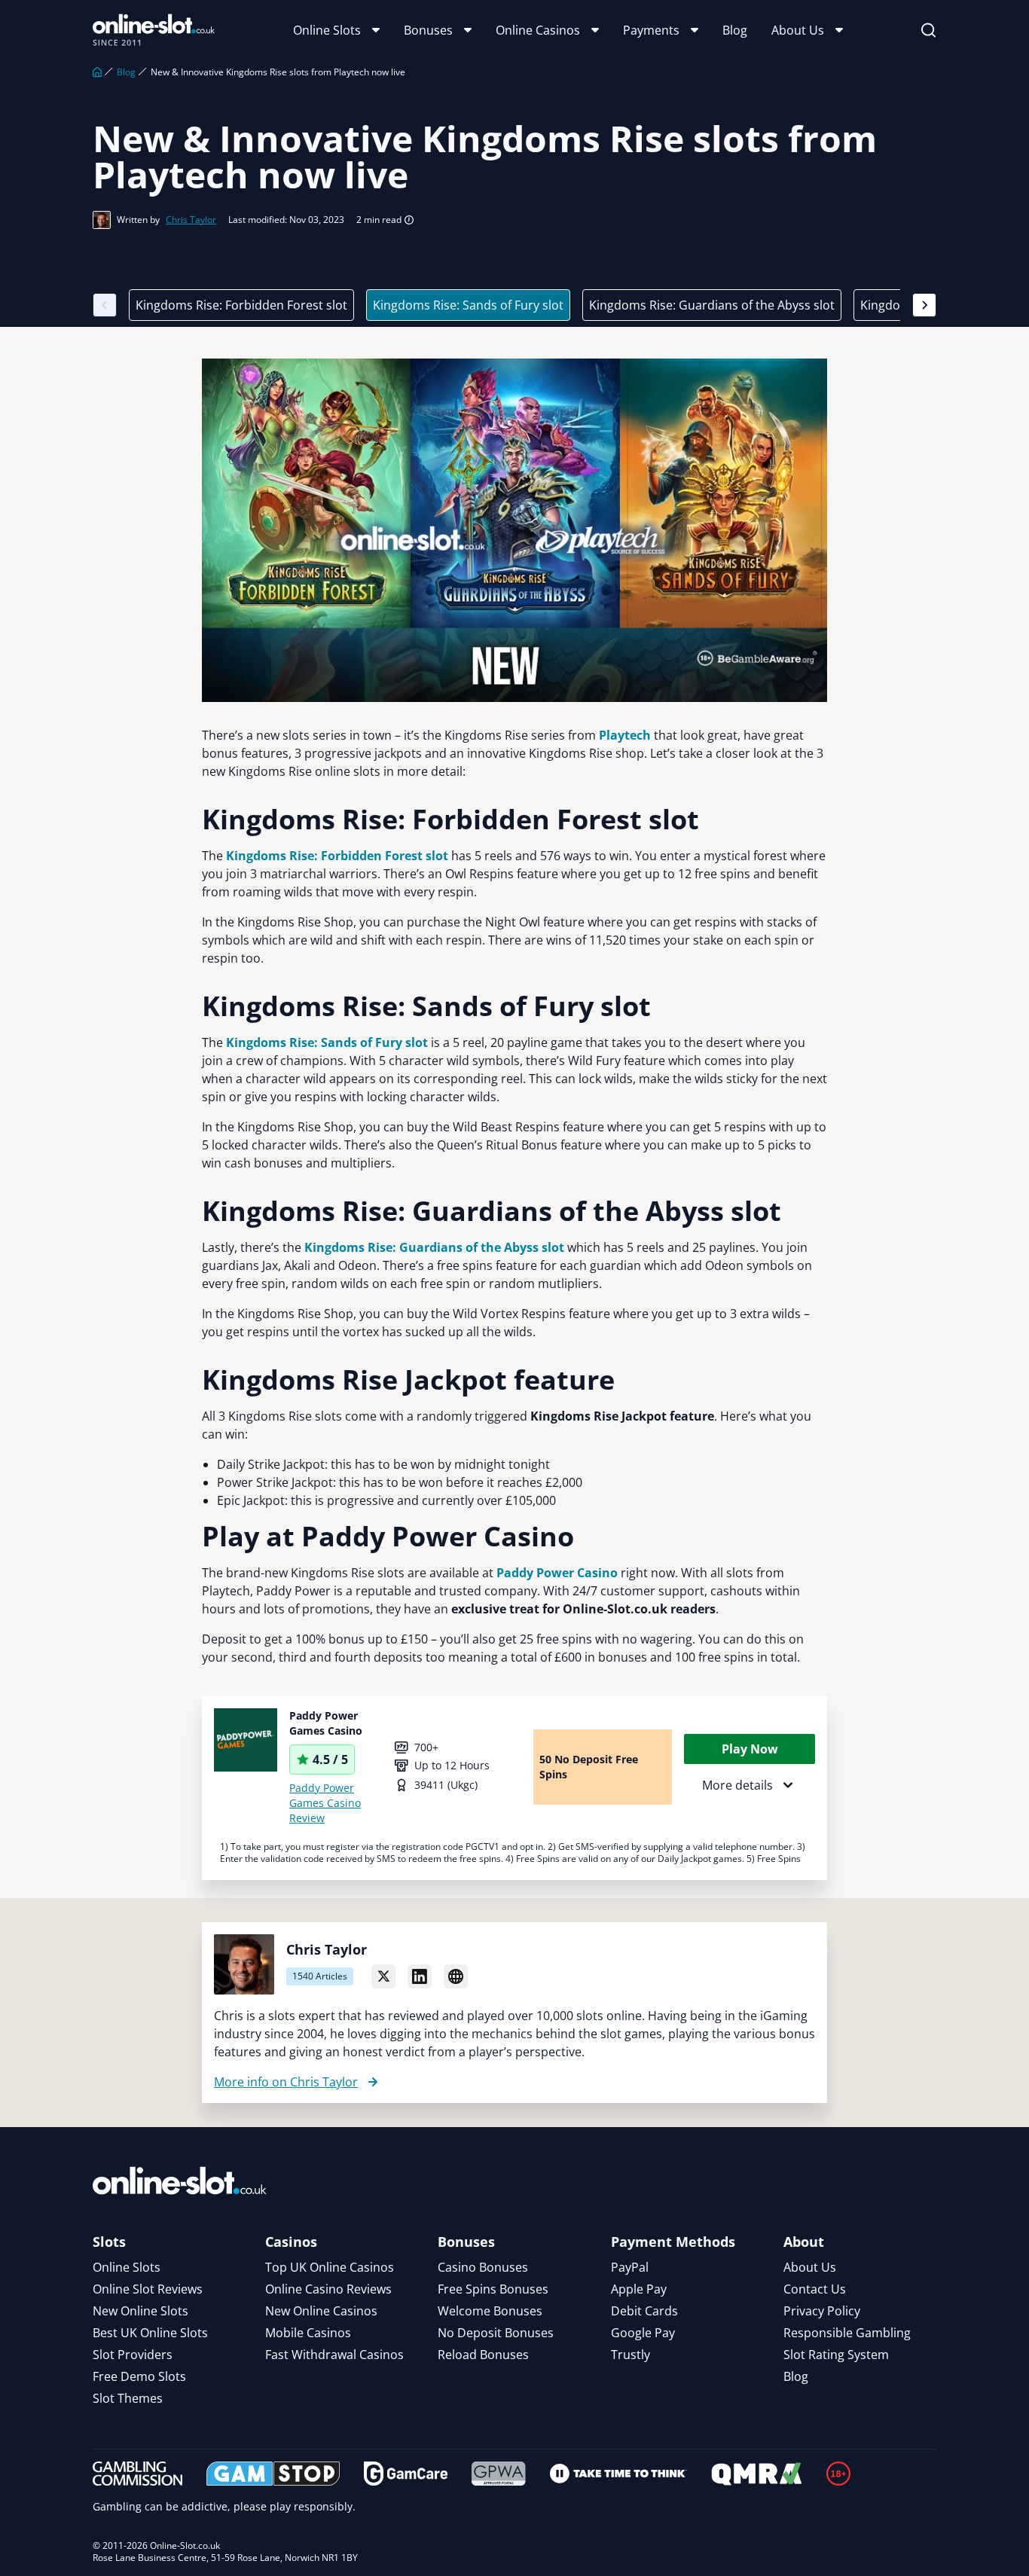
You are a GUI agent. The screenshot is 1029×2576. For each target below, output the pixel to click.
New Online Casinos (321, 2311)
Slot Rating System (836, 2355)
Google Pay (643, 2333)
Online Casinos (538, 30)
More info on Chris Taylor (286, 2082)
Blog (735, 30)
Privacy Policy (822, 2311)
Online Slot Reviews (148, 2289)
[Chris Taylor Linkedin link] (420, 1976)
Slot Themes (128, 2398)
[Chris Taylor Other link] (456, 1976)
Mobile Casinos (308, 2333)
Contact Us (815, 2289)
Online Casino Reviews (328, 2289)
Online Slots (327, 30)
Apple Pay (639, 2289)
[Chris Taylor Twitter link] (383, 1976)
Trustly (631, 2355)
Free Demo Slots (139, 2376)
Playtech (625, 735)
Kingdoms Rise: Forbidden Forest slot (241, 305)
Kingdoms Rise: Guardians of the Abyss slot (712, 305)
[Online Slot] (154, 30)
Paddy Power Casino (557, 1573)
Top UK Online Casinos (330, 2267)
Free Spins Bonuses (493, 2289)
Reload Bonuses (483, 2355)
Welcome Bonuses (490, 2311)
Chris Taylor (191, 220)
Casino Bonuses (483, 2267)
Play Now (750, 1749)
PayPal (630, 2267)
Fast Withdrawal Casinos (334, 2355)
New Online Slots (140, 2311)
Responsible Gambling (847, 2333)
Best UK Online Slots (150, 2333)
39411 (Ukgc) (446, 1785)
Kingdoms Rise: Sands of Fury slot (468, 305)
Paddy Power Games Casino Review (325, 1803)
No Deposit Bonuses (496, 2333)
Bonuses (428, 30)
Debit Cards (644, 2311)
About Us (798, 30)
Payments (651, 30)
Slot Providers (133, 2355)
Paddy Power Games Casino (326, 1723)
